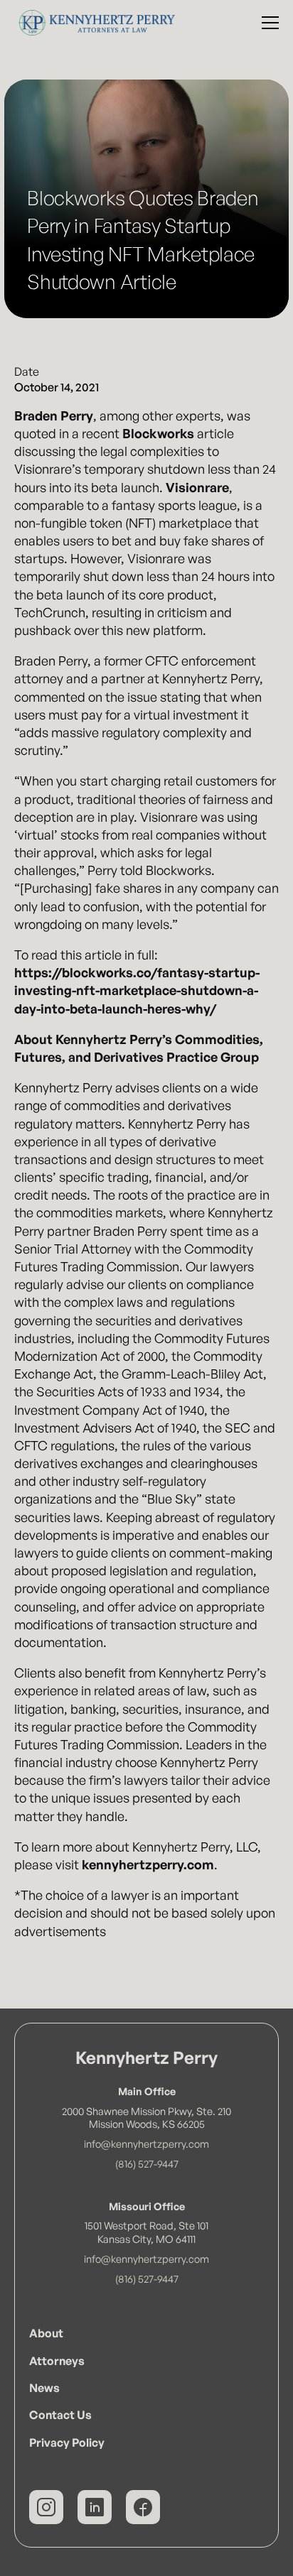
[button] (267, 23)
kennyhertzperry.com (148, 1864)
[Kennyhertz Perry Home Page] (93, 23)
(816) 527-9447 (147, 2163)
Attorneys (57, 2361)
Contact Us (60, 2415)
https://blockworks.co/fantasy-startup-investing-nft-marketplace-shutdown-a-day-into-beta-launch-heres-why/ (137, 990)
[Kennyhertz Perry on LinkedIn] (95, 2507)
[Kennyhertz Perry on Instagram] (46, 2507)
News (44, 2388)
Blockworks (158, 433)
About (46, 2333)
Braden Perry (54, 415)
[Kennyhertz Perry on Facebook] (143, 2507)
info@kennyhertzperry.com (146, 2143)
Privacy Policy (67, 2442)
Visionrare (197, 487)
